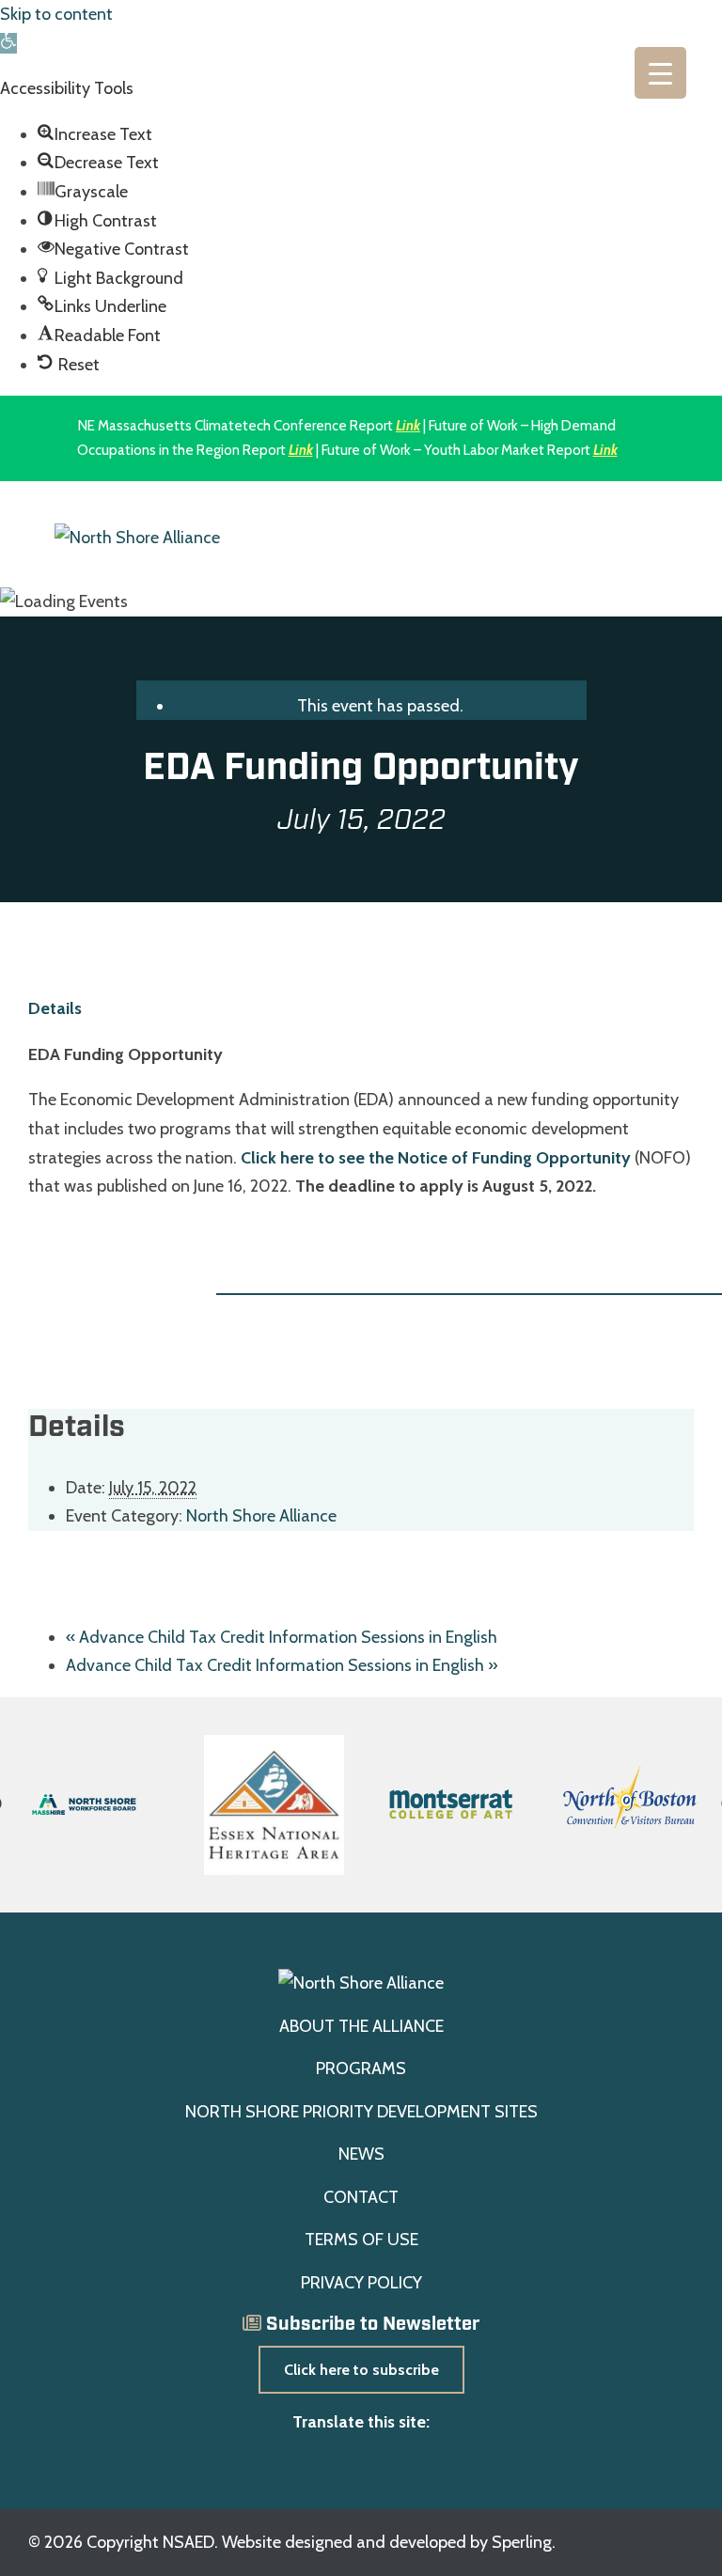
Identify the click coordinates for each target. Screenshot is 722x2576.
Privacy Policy (361, 2283)
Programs (361, 2069)
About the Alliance (361, 2026)
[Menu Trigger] (660, 73)
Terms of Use (361, 2240)
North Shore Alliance (261, 1516)
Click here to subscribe (361, 2370)
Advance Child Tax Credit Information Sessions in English (282, 1637)
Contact (361, 2197)
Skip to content (56, 14)
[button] (8, 43)
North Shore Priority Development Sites (361, 2112)
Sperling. (524, 2542)
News (361, 2154)
